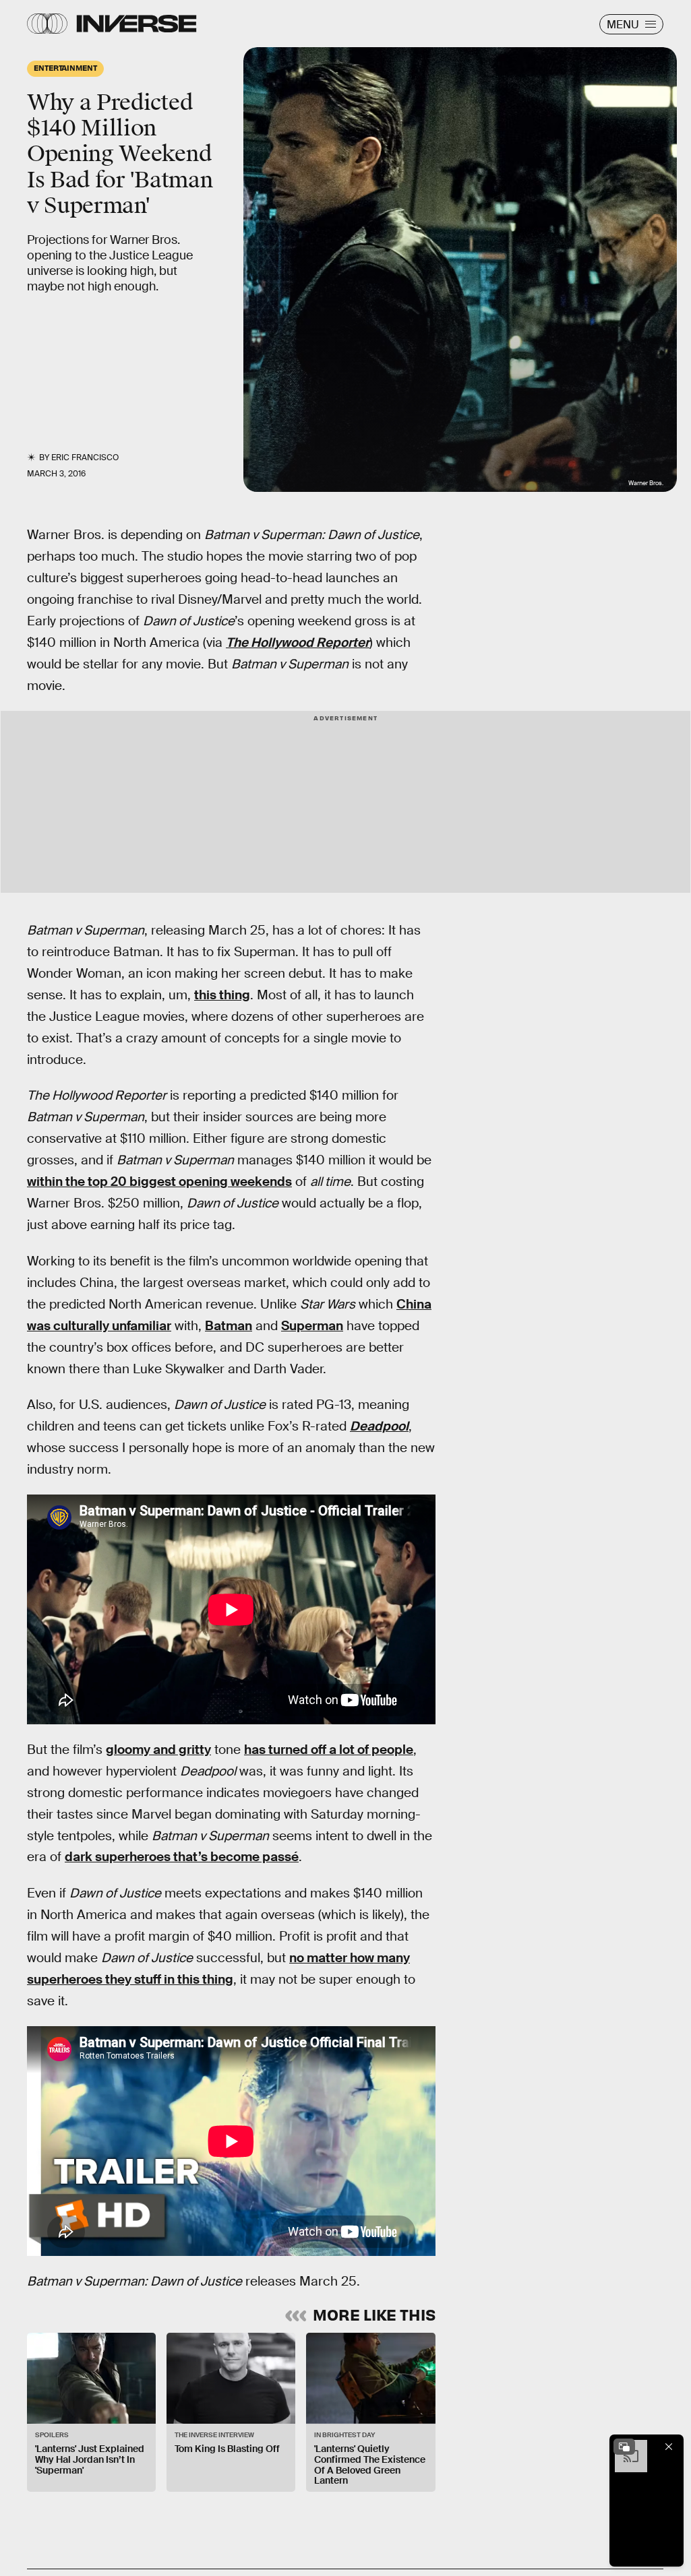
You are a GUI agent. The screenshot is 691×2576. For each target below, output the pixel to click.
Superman (312, 1326)
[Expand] (624, 2447)
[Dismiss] (669, 2447)
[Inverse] (137, 24)
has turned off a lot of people (329, 1750)
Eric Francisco (85, 458)
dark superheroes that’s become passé (182, 1857)
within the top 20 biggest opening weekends (159, 1182)
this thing (222, 995)
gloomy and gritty (158, 1750)
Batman (229, 1326)
